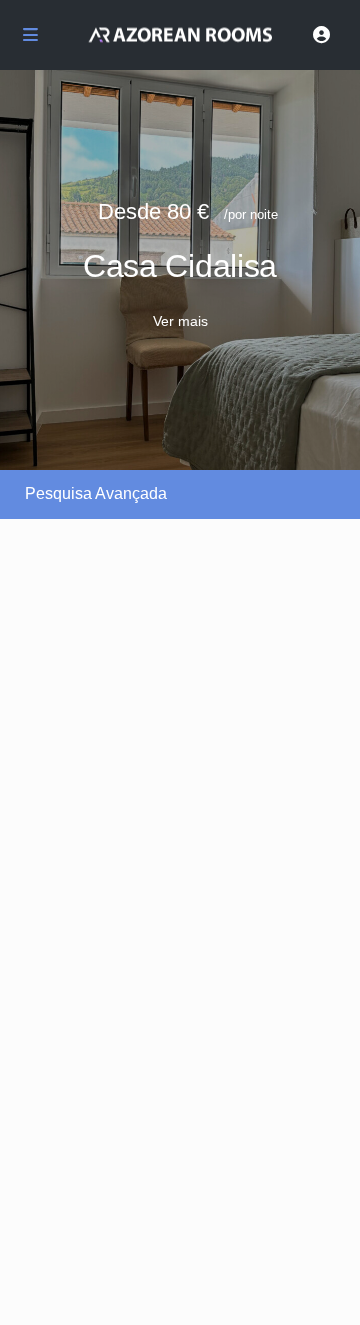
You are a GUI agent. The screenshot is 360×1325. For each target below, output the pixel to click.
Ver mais (180, 321)
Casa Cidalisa (180, 266)
